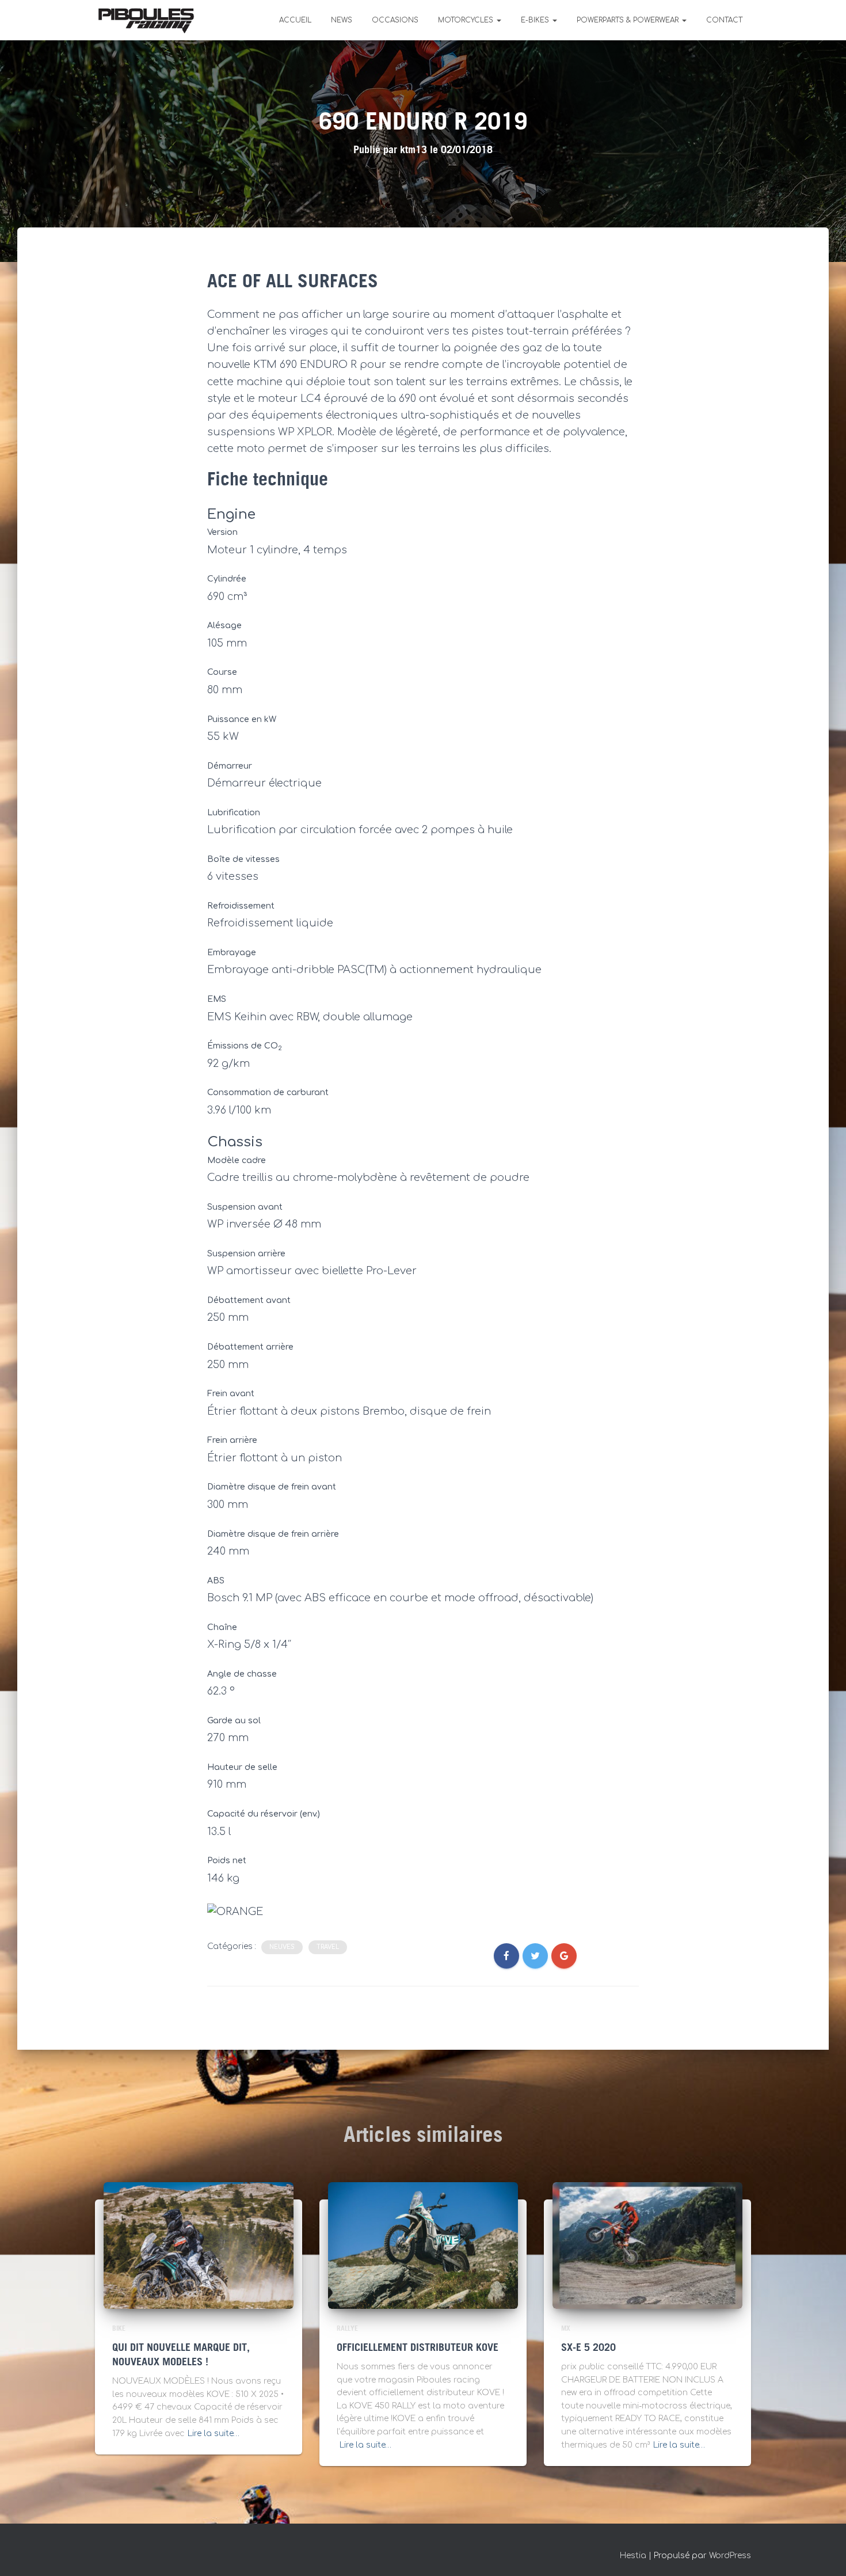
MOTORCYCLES (467, 20)
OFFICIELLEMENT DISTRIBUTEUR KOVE (418, 2348)
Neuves (282, 1947)
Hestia (633, 2556)
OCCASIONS (395, 20)
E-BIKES (536, 20)
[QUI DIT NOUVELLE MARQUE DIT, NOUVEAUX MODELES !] (199, 2245)
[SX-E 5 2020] (647, 2245)
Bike (119, 2329)
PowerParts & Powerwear (629, 20)
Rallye (347, 2329)
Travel (328, 1947)
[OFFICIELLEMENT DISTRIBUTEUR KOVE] (423, 2245)
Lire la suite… (214, 2433)
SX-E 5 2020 (588, 2348)
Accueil (295, 20)
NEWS (342, 20)
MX (566, 2329)
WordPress (730, 2556)
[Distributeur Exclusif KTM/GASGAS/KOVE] (146, 20)
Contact (724, 20)
